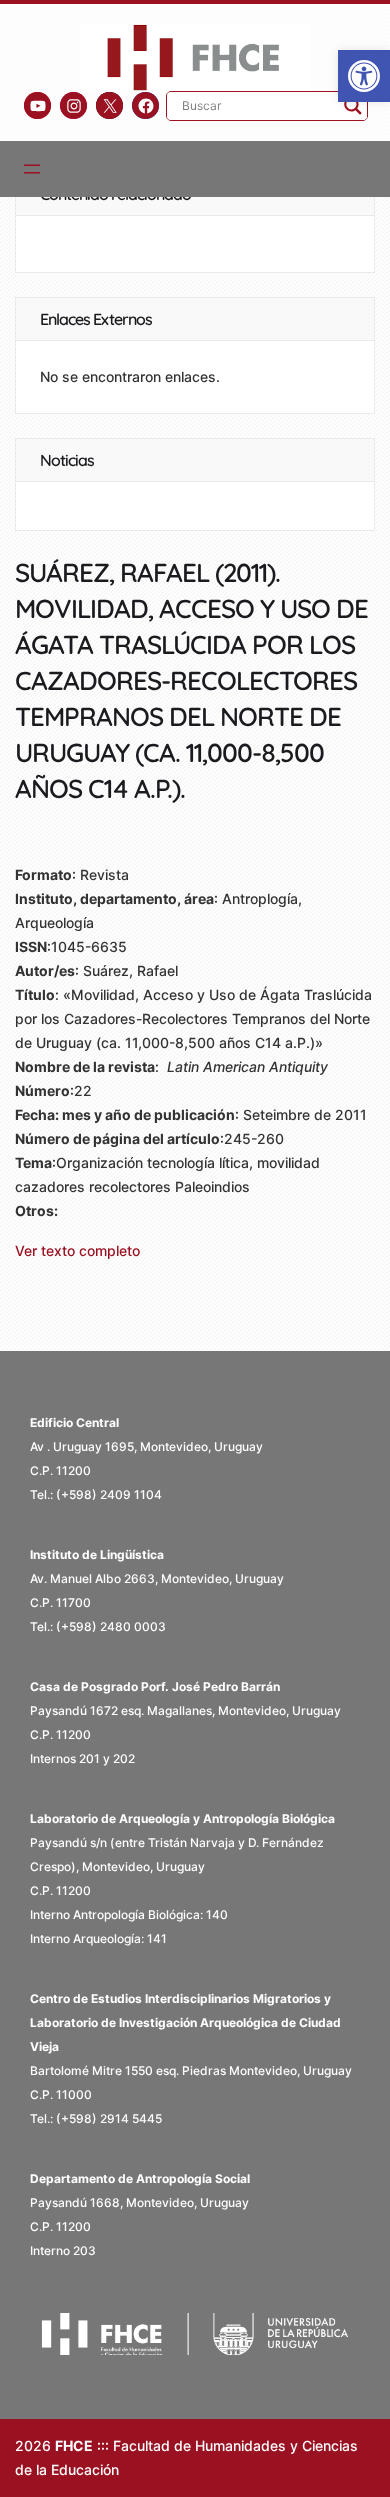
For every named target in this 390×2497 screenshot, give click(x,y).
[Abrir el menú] (32, 169)
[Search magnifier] (353, 106)
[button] (364, 76)
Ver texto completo (77, 1250)
